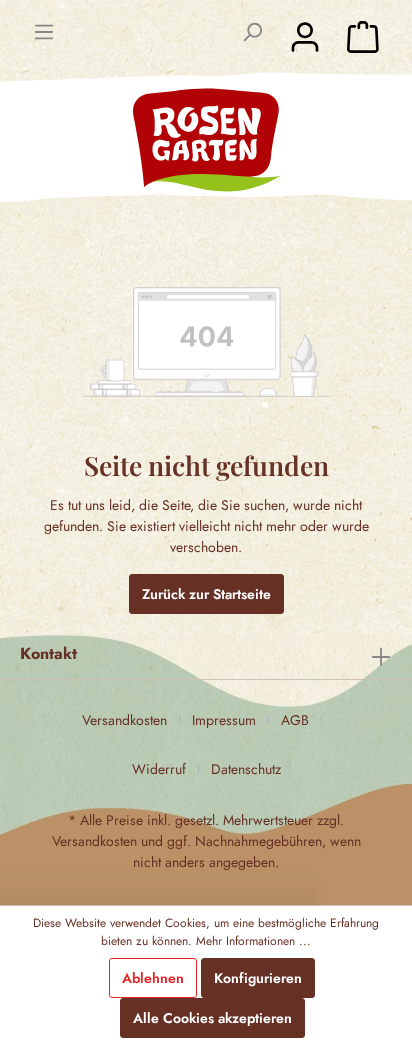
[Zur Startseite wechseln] (206, 139)
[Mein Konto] (305, 37)
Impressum (224, 720)
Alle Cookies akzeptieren (212, 1018)
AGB (295, 720)
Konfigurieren (258, 978)
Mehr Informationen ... (253, 941)
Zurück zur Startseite (206, 594)
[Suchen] (252, 32)
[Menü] (44, 32)
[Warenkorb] (363, 37)
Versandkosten (124, 720)
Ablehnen (153, 978)
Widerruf (159, 769)
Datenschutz (246, 769)
